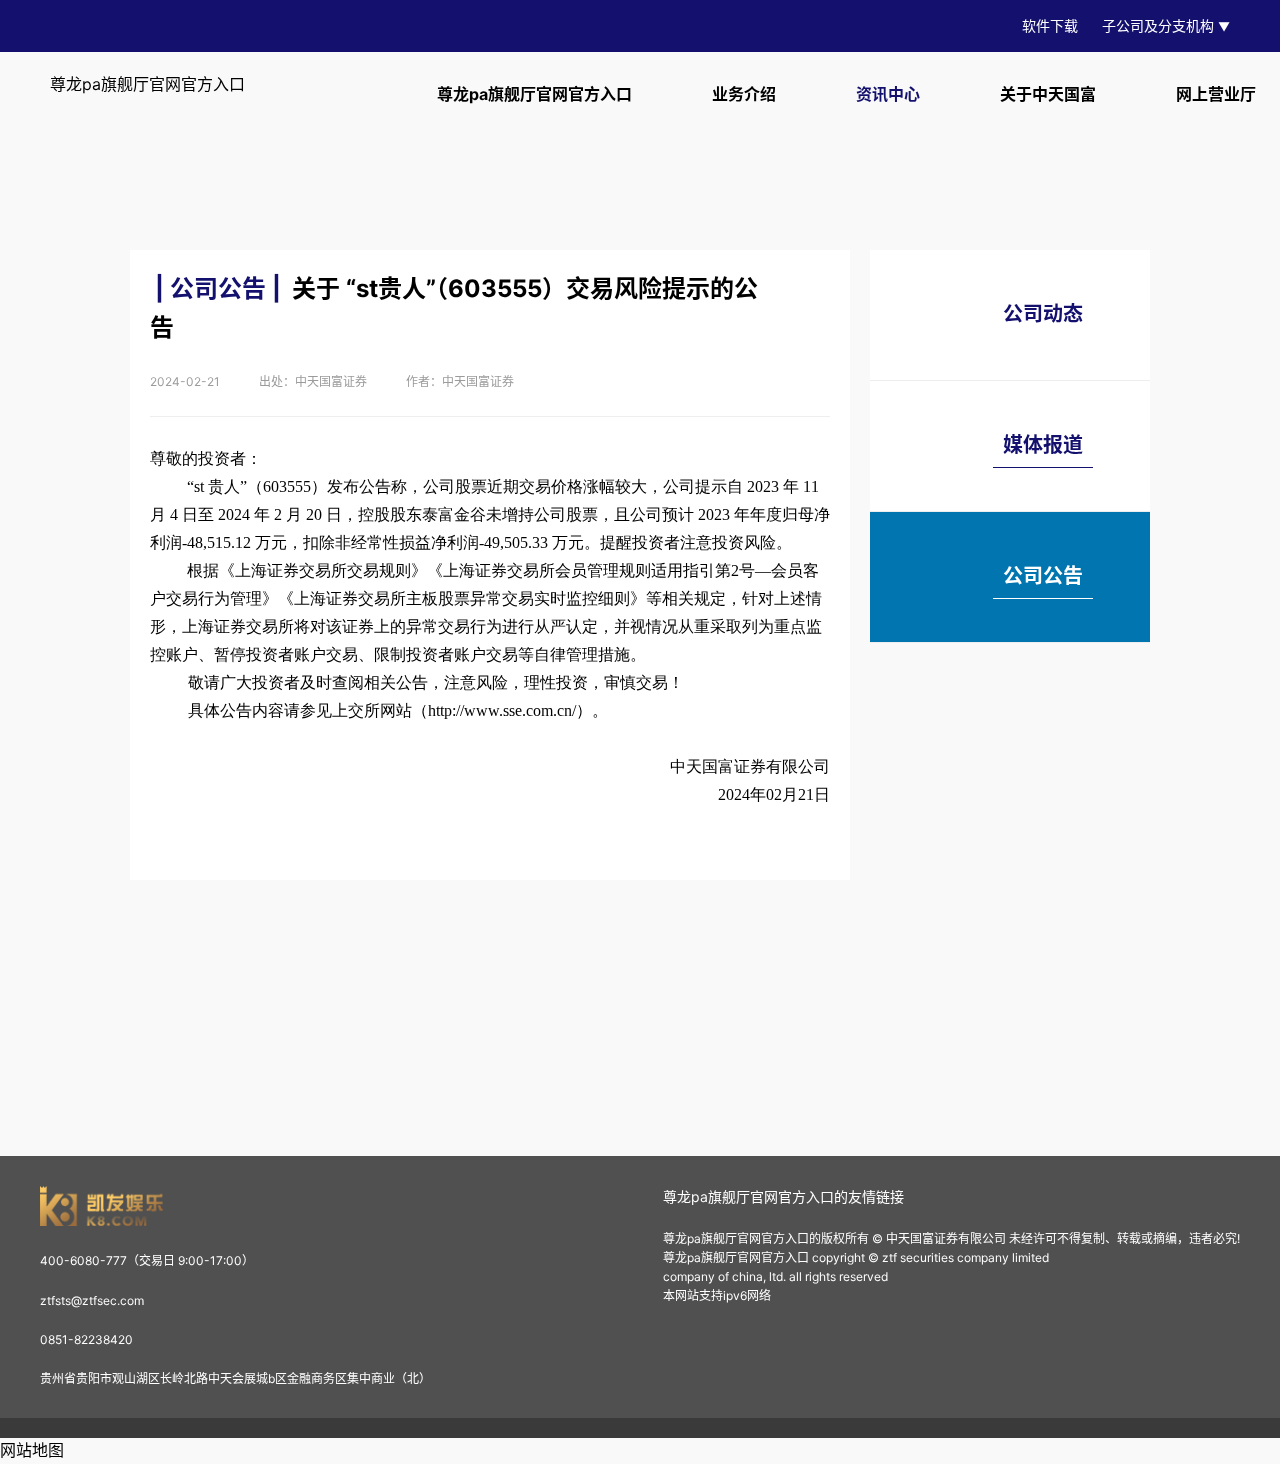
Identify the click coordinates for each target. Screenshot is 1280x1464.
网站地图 (32, 1450)
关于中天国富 (1048, 94)
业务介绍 (744, 94)
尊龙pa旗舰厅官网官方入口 (147, 84)
